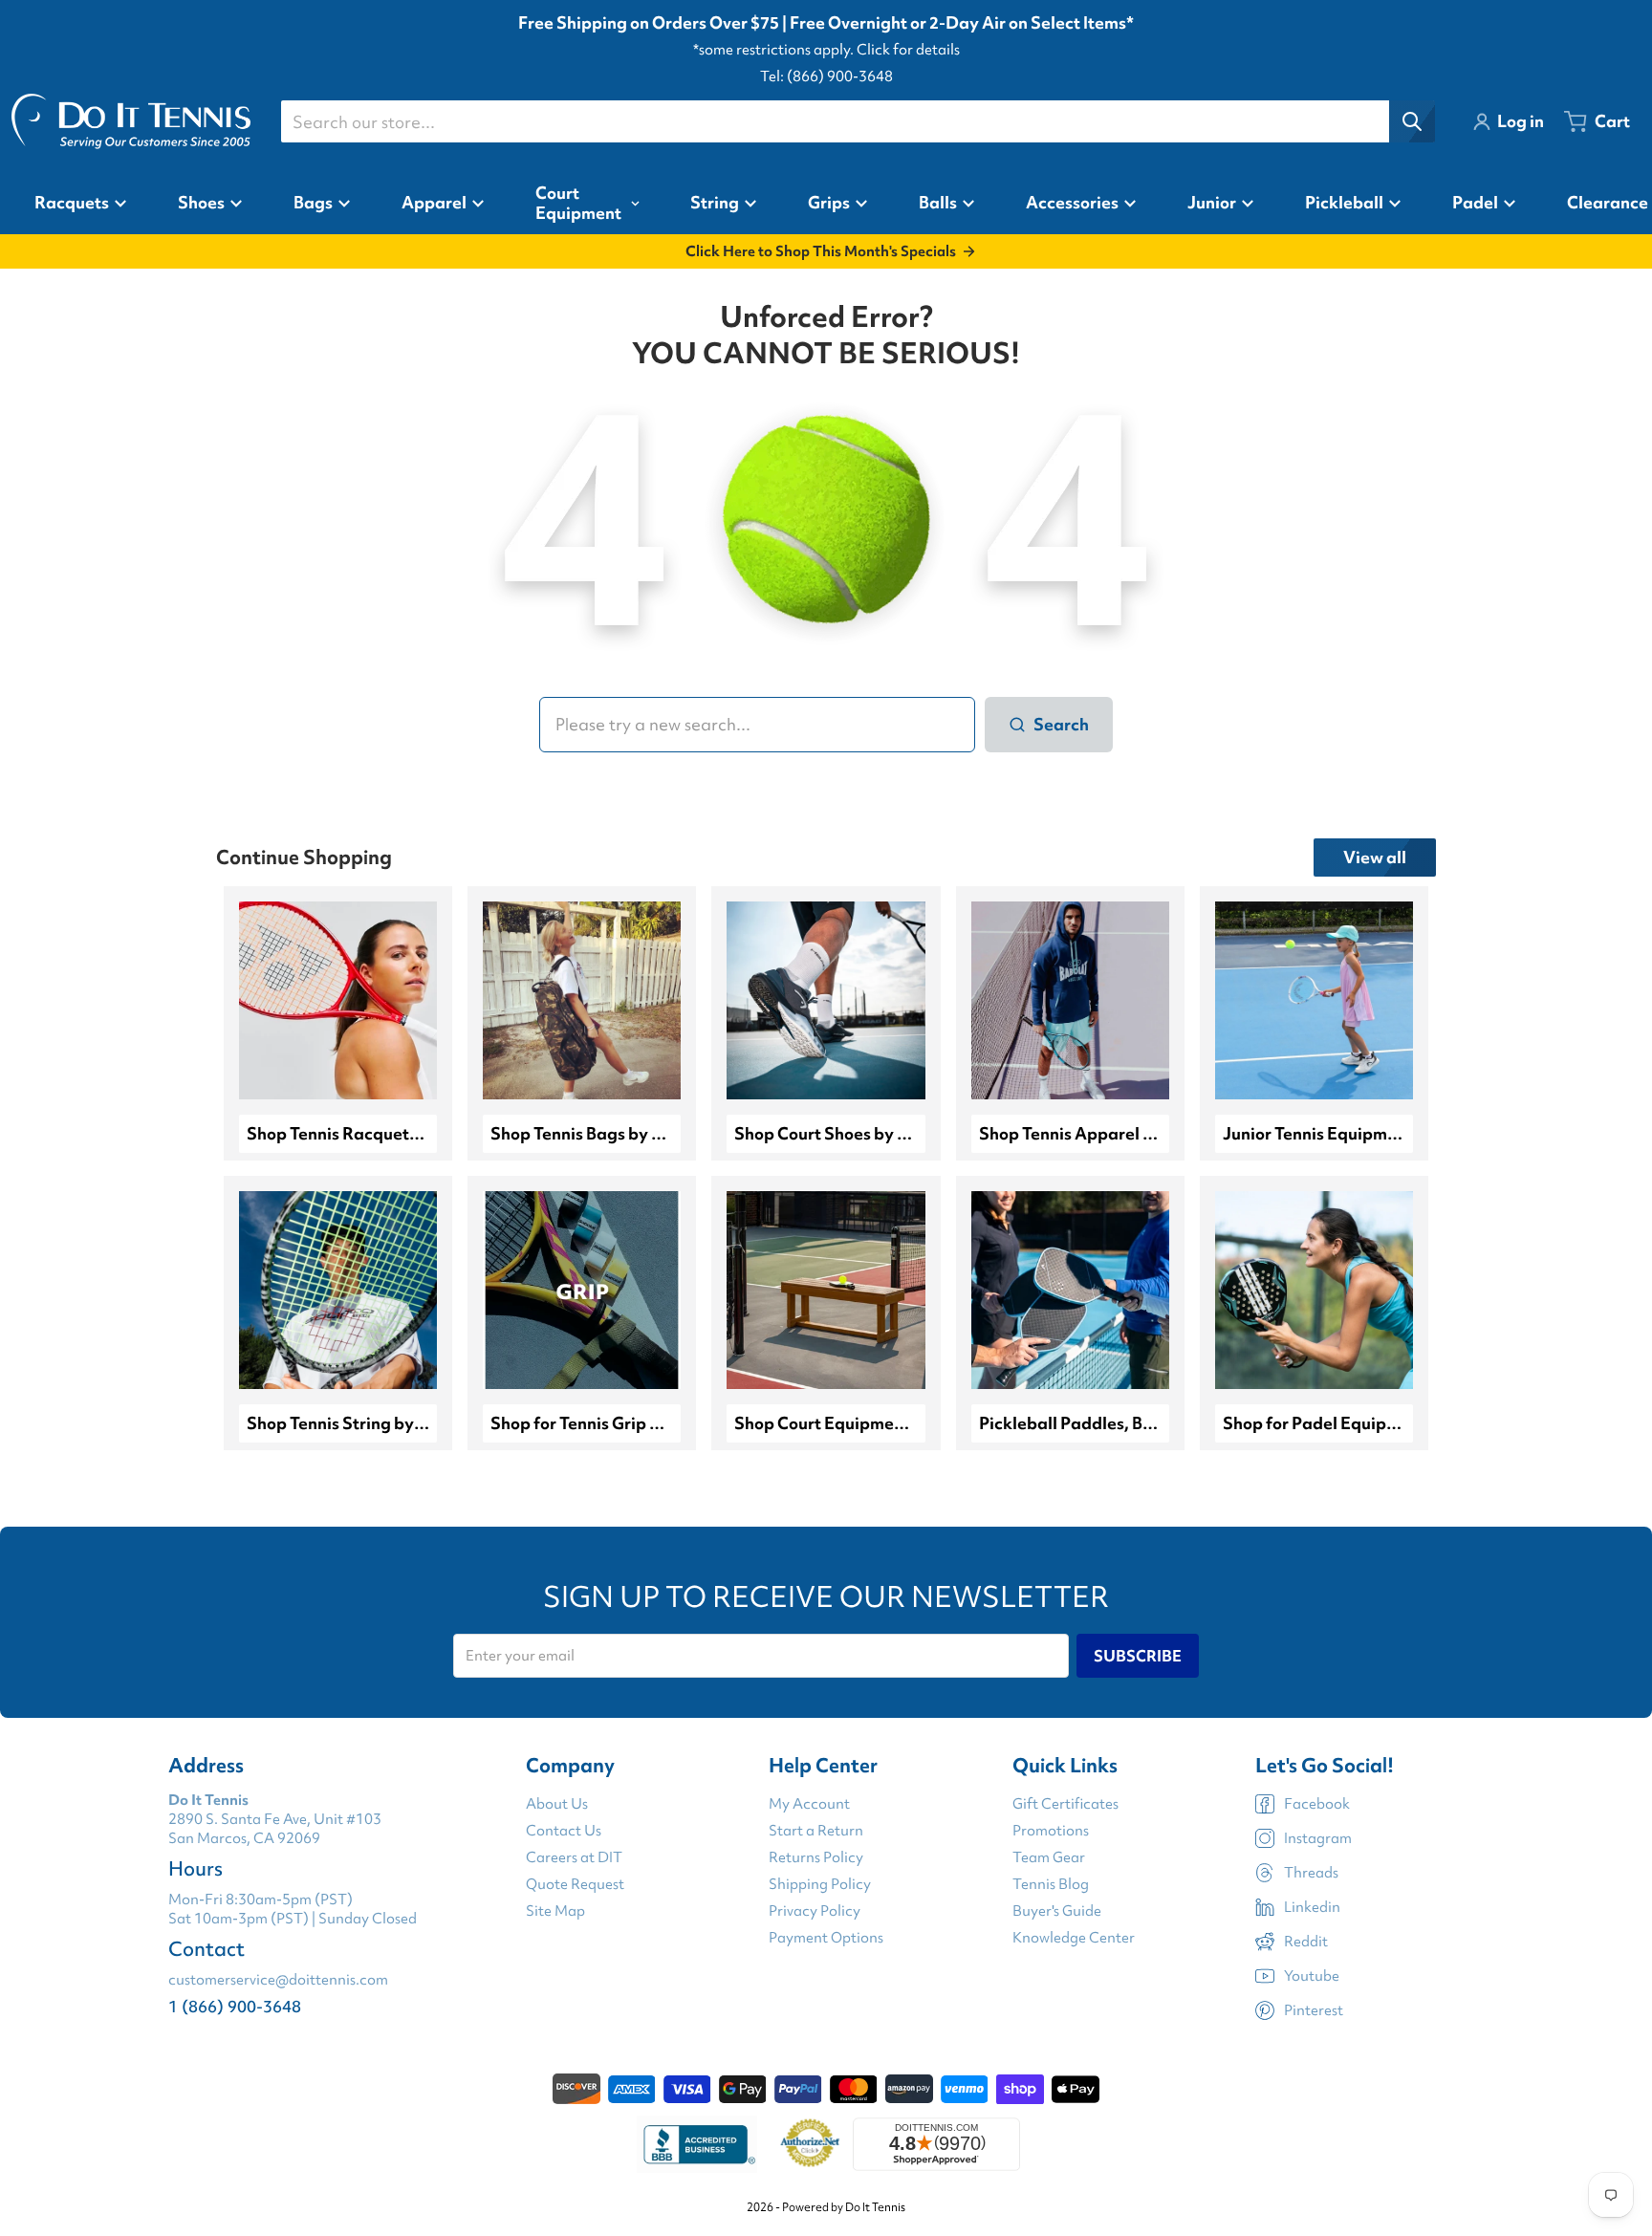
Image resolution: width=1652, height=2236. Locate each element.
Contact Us (564, 1831)
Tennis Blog (1051, 1884)
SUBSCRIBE (1138, 1656)
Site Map (555, 1911)
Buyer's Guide (1057, 1911)
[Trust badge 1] (697, 2144)
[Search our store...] (1412, 121)
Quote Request (575, 1884)
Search (1061, 724)
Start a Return (816, 1831)
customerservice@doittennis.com (278, 1980)
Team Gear (1049, 1857)
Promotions (1051, 1831)
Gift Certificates (1065, 1804)
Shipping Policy (820, 1884)
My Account (809, 1804)
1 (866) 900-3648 (235, 2006)
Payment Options (826, 1938)
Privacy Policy (815, 1911)
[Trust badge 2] (810, 2144)
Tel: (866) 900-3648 (826, 76)
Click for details (908, 50)
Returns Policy (816, 1857)
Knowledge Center (1074, 1938)
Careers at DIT (574, 1857)
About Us (557, 1804)
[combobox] (858, 121)
